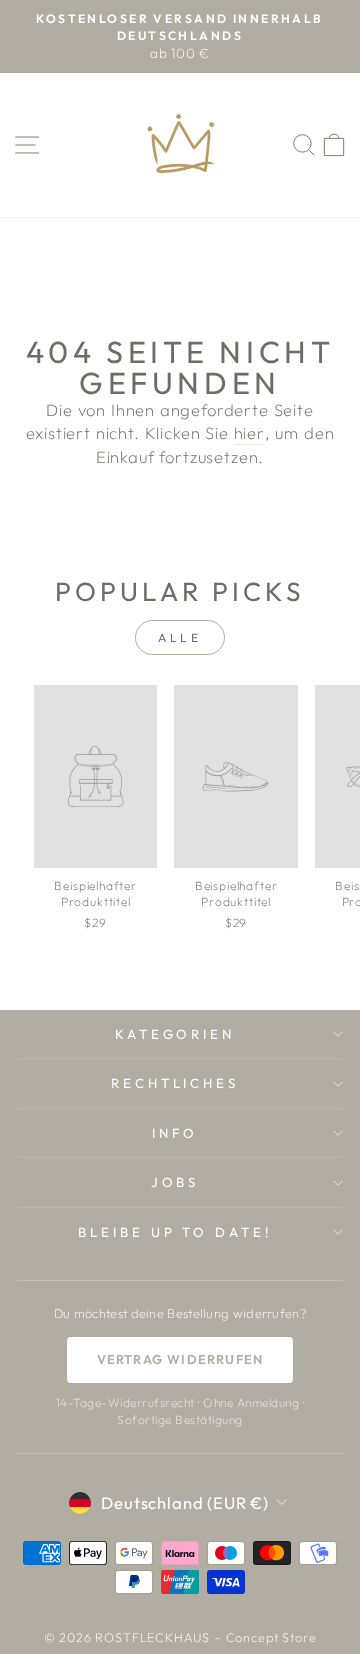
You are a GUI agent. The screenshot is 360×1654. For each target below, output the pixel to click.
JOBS (175, 1182)
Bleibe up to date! (175, 1232)
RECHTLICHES (175, 1083)
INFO (175, 1133)
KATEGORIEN (175, 1034)
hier (249, 432)
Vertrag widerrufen (180, 1359)
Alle (179, 637)
